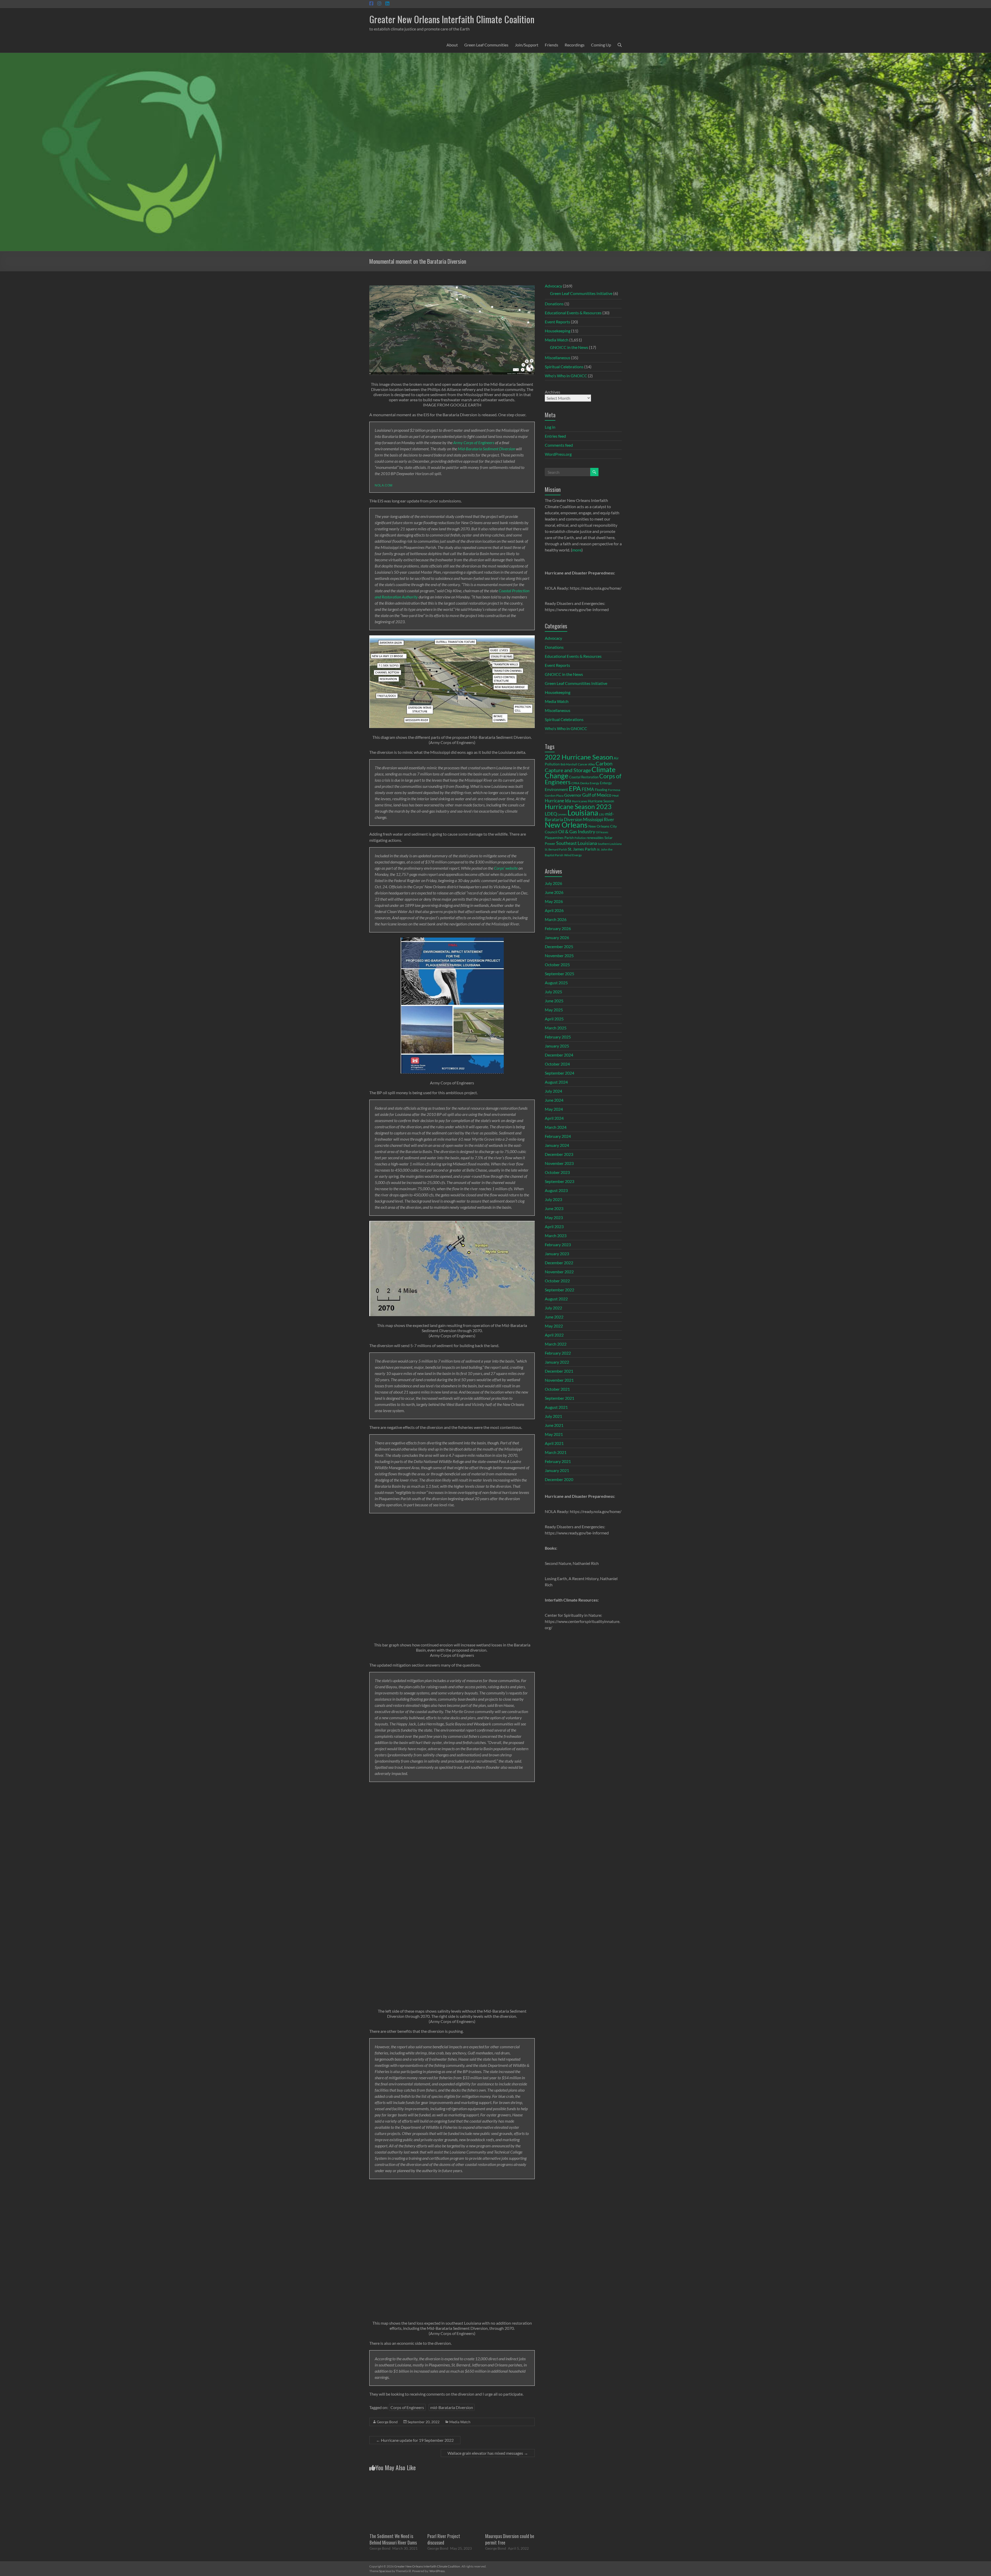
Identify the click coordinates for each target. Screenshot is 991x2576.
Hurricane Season (601, 801)
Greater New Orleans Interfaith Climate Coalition (452, 19)
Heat (615, 795)
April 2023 (554, 1226)
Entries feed (555, 436)
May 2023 (554, 1217)
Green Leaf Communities (486, 45)
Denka (585, 783)
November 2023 (559, 1163)
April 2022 (554, 1335)
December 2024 (559, 1055)
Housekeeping (558, 331)
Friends (552, 45)
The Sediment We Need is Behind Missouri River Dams (393, 2539)
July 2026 (553, 883)
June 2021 (554, 1425)
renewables (595, 838)
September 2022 (560, 1290)
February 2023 (558, 1245)
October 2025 (557, 965)
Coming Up (601, 45)
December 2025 (559, 946)
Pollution (580, 838)
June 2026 (554, 892)
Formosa (614, 790)
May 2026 (554, 901)
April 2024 (554, 1118)
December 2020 (559, 1479)
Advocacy (553, 286)
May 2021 (554, 1434)
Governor (573, 795)
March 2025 (556, 1028)
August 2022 (556, 1299)
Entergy (606, 783)
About (452, 45)
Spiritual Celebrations (564, 367)
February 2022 (558, 1353)
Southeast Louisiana (577, 843)
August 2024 (556, 1082)
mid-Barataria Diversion (452, 2407)
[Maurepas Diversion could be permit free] (510, 2481)
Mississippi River (599, 819)
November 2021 (559, 1380)
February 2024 (558, 1136)
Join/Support (527, 45)
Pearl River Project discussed (444, 2539)
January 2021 (557, 1470)
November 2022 (559, 1272)
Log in (550, 427)
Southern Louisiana (610, 844)
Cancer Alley (586, 764)
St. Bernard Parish (556, 849)
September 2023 (560, 1181)
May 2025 (554, 1010)
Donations (554, 304)
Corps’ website (506, 868)
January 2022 (557, 1362)
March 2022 (556, 1344)
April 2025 (554, 1019)
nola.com (384, 485)
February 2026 (558, 928)
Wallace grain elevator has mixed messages (488, 2453)
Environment (556, 789)
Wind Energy (573, 855)
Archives (553, 392)
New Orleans (566, 825)
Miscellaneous (558, 358)
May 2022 (554, 1326)
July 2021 (553, 1416)
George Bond (387, 2422)
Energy (594, 783)
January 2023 (557, 1254)
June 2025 (554, 1001)
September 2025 (560, 974)
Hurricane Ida (558, 801)
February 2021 (558, 1461)
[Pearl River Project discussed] (452, 2481)
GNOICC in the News (569, 347)
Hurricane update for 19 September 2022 (415, 2440)
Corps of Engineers (407, 2407)
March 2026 (556, 919)
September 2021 (560, 1398)
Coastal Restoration (584, 777)
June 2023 (554, 1208)
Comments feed (559, 445)
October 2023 (557, 1172)
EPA (575, 788)
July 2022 (553, 1308)
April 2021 (554, 1443)
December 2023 (559, 1154)
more (577, 550)
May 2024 (554, 1109)
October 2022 (557, 1281)
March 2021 (556, 1452)
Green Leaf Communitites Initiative (581, 293)
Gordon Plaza (554, 795)
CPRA (575, 783)
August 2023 (556, 1190)
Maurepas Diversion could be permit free (510, 2539)
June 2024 (554, 1100)
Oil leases (602, 832)
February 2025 (558, 1037)
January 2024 (557, 1145)
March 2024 (556, 1127)
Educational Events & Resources (573, 313)
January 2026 (557, 937)
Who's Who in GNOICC (566, 376)
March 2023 (556, 1235)
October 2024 (557, 1064)
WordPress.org (558, 454)
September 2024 (560, 1073)
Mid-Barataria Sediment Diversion (486, 449)
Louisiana (583, 813)
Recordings (575, 45)
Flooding (601, 790)
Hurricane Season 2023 (578, 806)
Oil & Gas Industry (577, 831)
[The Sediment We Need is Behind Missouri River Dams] (394, 2481)
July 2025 (553, 992)
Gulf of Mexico (597, 795)
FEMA (588, 789)
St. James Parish (582, 849)
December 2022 (559, 1263)
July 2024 (553, 1091)
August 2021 (556, 1407)
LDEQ (551, 814)
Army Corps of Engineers (474, 442)
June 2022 (554, 1317)
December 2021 (559, 1371)
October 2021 (557, 1389)
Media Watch (460, 2422)
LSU (602, 814)
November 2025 (559, 955)
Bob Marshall (569, 764)
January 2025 (557, 1046)
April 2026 (554, 910)
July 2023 (553, 1199)
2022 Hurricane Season (579, 757)
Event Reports (557, 322)
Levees (562, 814)
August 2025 (556, 983)
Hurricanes (580, 801)
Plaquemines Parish (559, 838)
